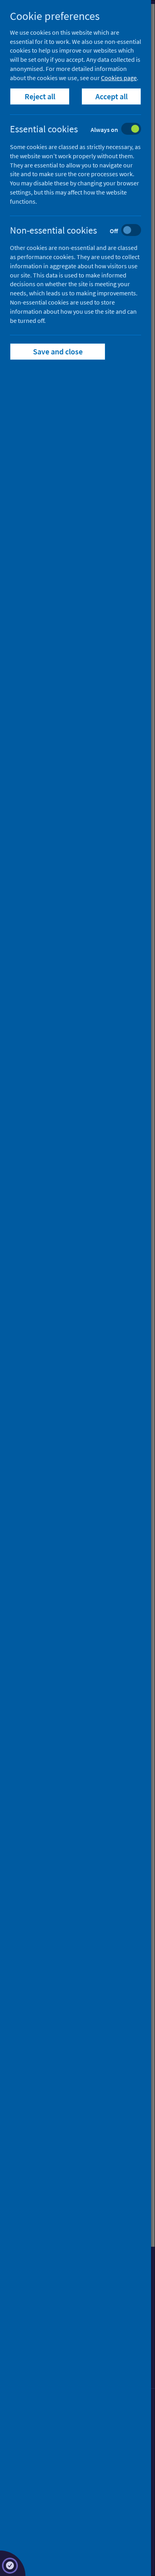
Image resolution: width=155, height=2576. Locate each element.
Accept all (111, 96)
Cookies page (119, 78)
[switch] (82, 130)
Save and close (58, 351)
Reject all (40, 96)
